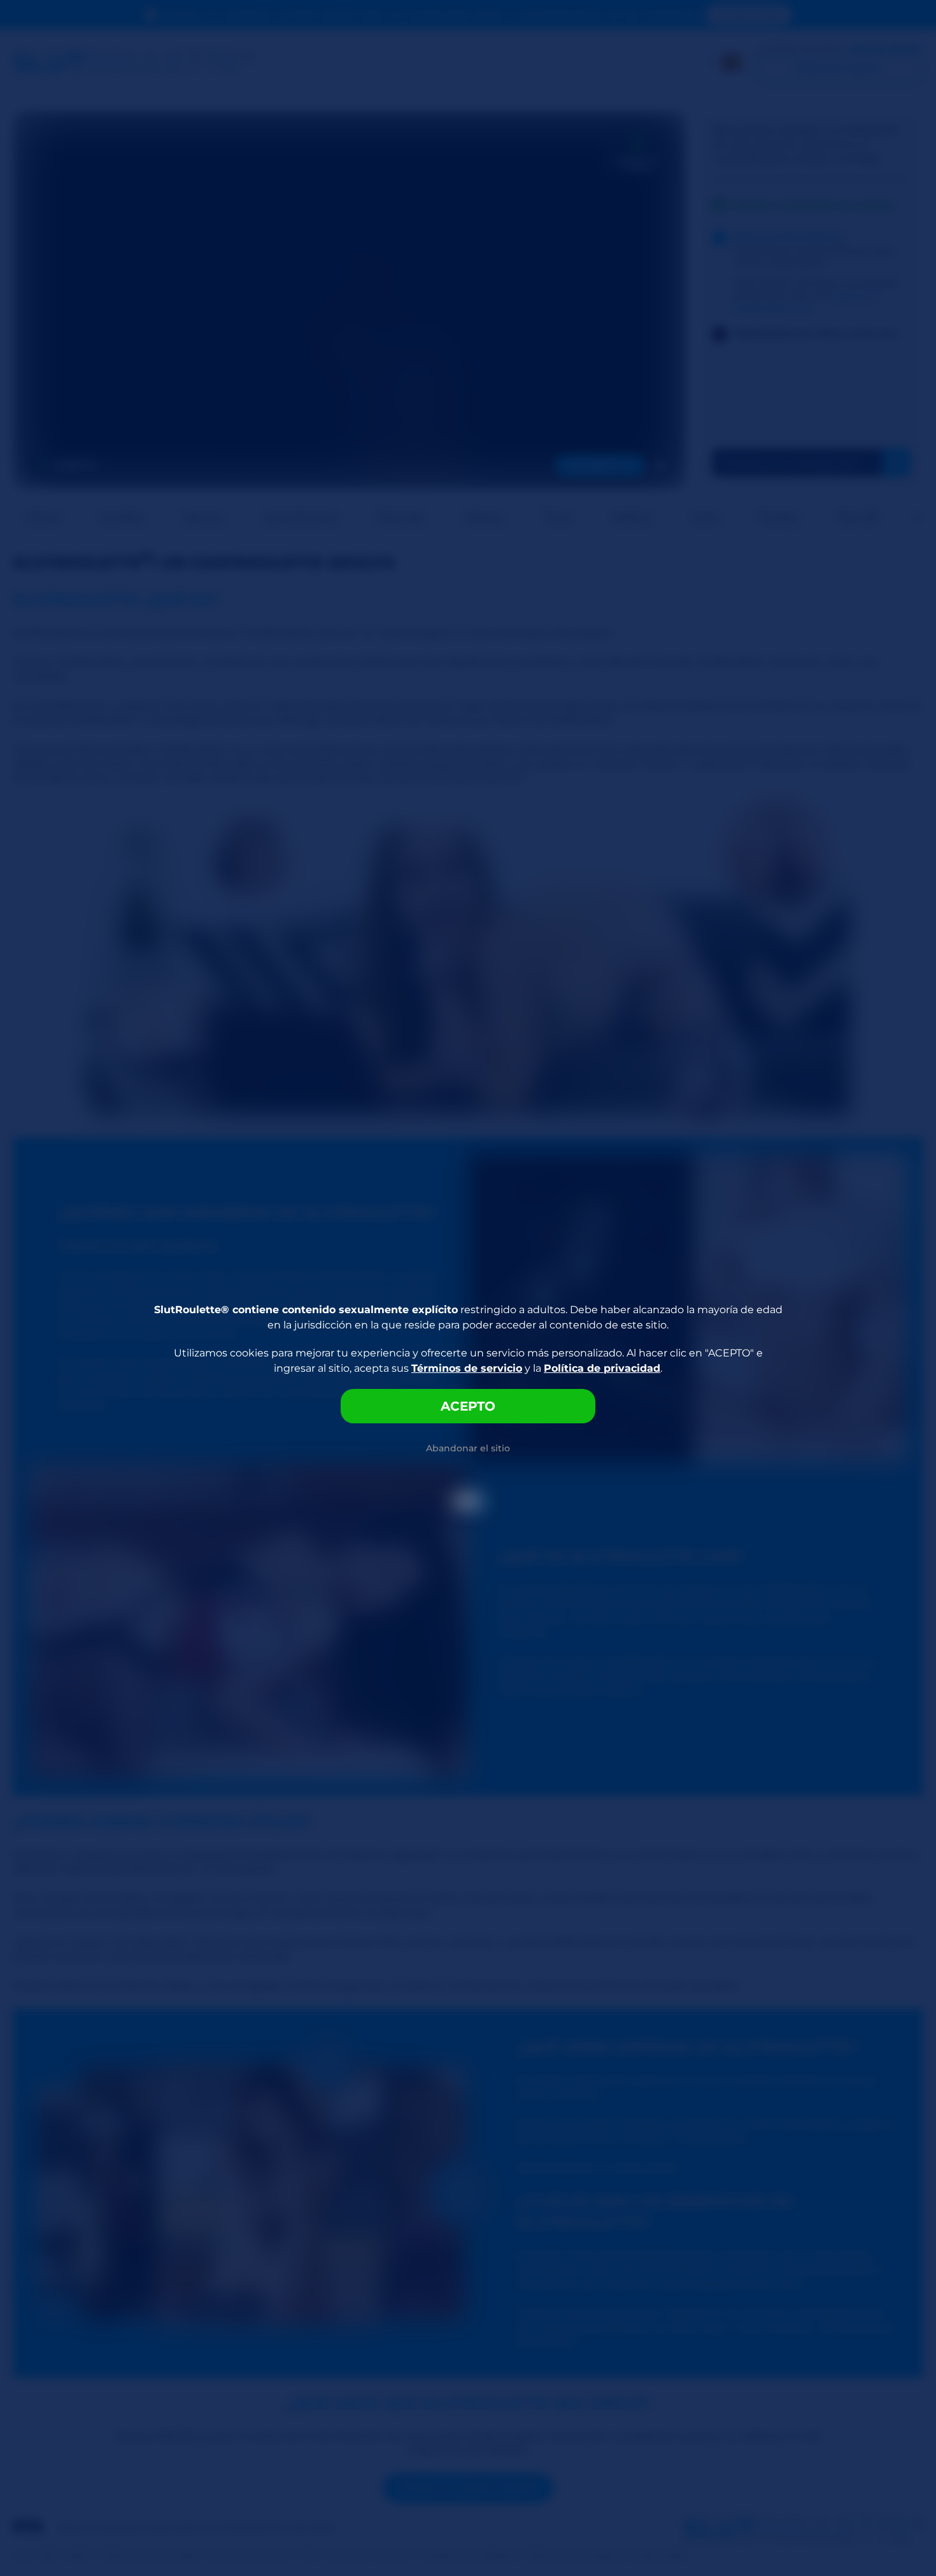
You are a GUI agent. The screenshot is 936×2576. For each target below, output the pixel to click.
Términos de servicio (467, 1368)
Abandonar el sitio (468, 1448)
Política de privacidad (602, 1368)
